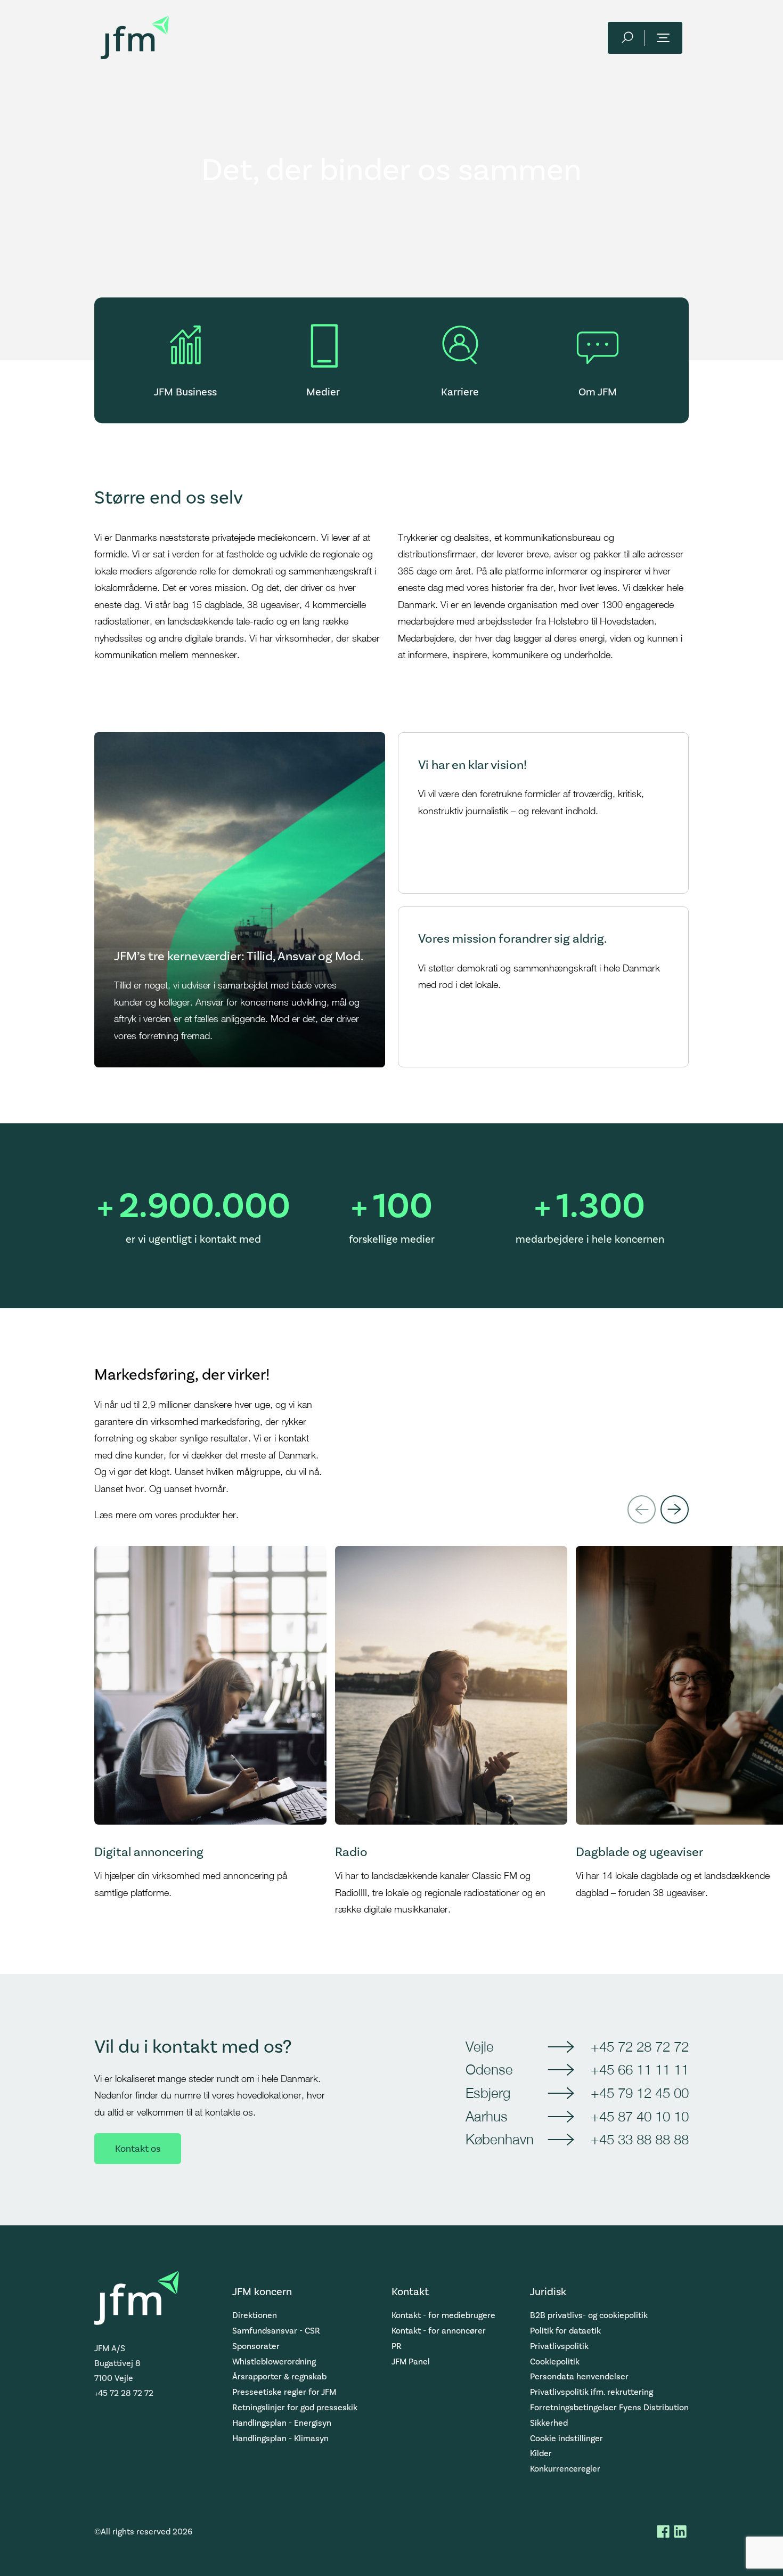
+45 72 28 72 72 (640, 2046)
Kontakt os (138, 2149)
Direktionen (255, 2315)
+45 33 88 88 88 (640, 2139)
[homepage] (135, 38)
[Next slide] (675, 1509)
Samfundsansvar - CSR (276, 2331)
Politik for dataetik (565, 2331)
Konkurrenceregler (565, 2469)
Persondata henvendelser (579, 2376)
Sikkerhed (549, 2423)
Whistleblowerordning (274, 2362)
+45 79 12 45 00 (640, 2093)
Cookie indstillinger (566, 2438)
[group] (210, 1732)
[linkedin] (680, 2531)
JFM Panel (411, 2362)
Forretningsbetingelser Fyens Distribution (609, 2407)
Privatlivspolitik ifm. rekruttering (592, 2392)
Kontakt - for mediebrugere (443, 2315)
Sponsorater (256, 2346)
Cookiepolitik (555, 2362)
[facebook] (663, 2531)
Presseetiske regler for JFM (284, 2392)
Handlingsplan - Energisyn (282, 2423)
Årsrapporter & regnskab (279, 2376)
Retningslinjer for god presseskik (295, 2407)
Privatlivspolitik (559, 2346)
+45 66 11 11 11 (640, 2069)
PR (397, 2346)
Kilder (541, 2453)
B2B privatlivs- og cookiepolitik (589, 2315)
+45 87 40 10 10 (640, 2116)
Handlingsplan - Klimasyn (280, 2438)
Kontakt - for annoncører (439, 2331)
